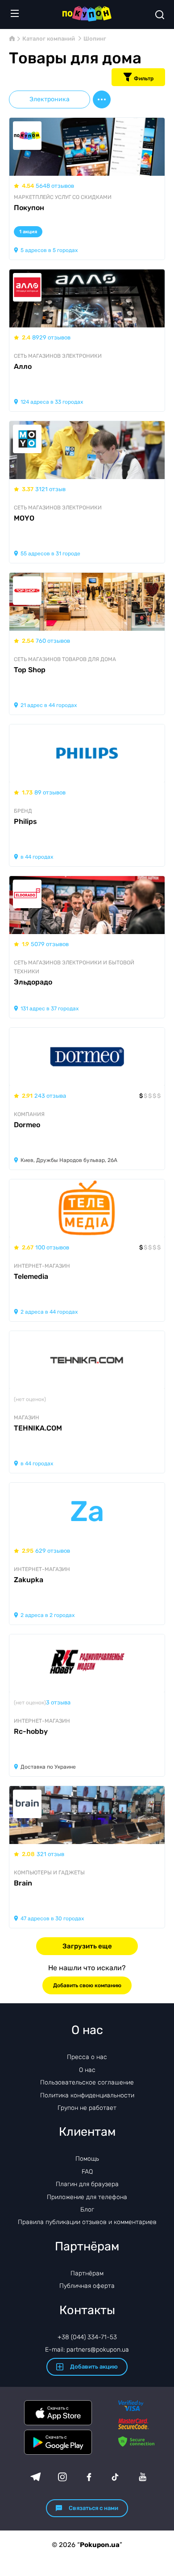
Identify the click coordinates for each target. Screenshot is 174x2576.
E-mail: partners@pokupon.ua (87, 2350)
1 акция (28, 232)
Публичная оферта (87, 2286)
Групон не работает (87, 2108)
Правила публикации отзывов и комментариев (87, 2222)
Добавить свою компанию (87, 1985)
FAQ (87, 2172)
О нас (87, 2070)
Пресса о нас (87, 2057)
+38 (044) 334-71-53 (87, 2337)
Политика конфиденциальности (87, 2095)
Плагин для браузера (87, 2184)
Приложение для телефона (87, 2197)
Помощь (87, 2159)
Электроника (50, 99)
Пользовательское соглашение (87, 2082)
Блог (87, 2210)
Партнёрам (87, 2273)
